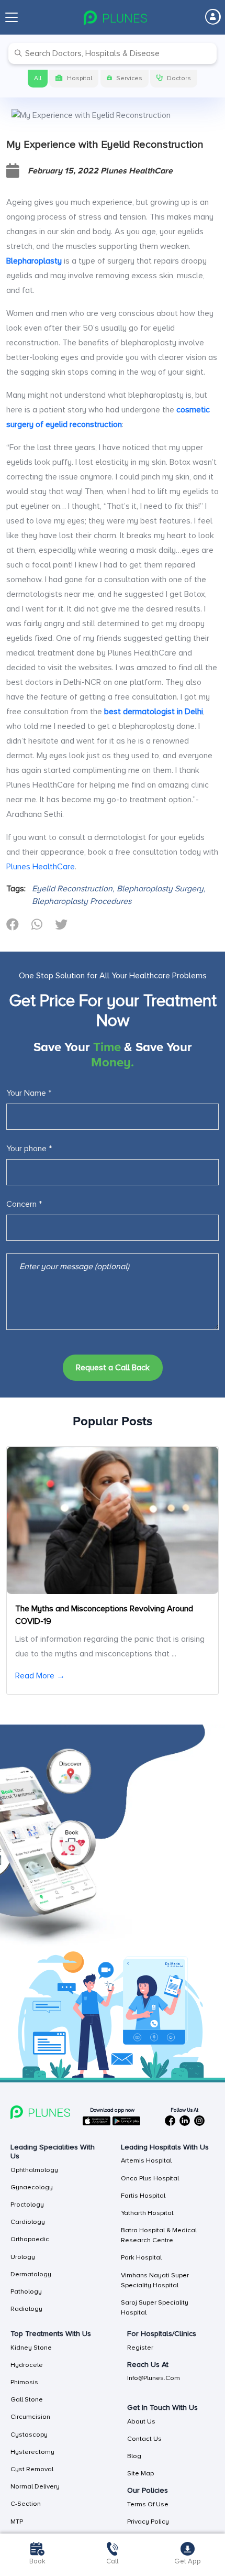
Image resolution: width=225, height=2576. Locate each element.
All (38, 78)
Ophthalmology (34, 2170)
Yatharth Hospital (147, 2213)
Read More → (40, 1676)
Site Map (140, 2473)
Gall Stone (27, 2399)
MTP (17, 2522)
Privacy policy (148, 2522)
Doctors (179, 78)
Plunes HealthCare (41, 867)
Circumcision (30, 2417)
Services (129, 78)
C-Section (26, 2504)
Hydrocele (27, 2365)
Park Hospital (141, 2257)
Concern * (24, 1204)
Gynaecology (32, 2187)
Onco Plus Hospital (150, 2178)
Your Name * (29, 1093)
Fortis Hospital (143, 2196)
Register (140, 2348)
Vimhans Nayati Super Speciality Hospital (155, 2280)
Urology (23, 2257)
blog (134, 2456)
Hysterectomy (32, 2452)
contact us (144, 2439)
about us (141, 2421)
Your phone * (29, 1149)
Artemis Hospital (146, 2160)
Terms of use (148, 2504)
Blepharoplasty (34, 261)
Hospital (80, 78)
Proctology (27, 2204)
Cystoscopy (29, 2435)
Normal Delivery (35, 2486)
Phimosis (24, 2382)
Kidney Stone (31, 2348)
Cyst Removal (32, 2469)
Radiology (26, 2309)
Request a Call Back (113, 1368)
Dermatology (31, 2274)
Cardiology (28, 2222)
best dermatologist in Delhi (154, 712)
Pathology (26, 2291)
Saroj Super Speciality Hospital (155, 2307)
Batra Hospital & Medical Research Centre (159, 2235)
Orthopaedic (30, 2239)
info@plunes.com (154, 2378)
